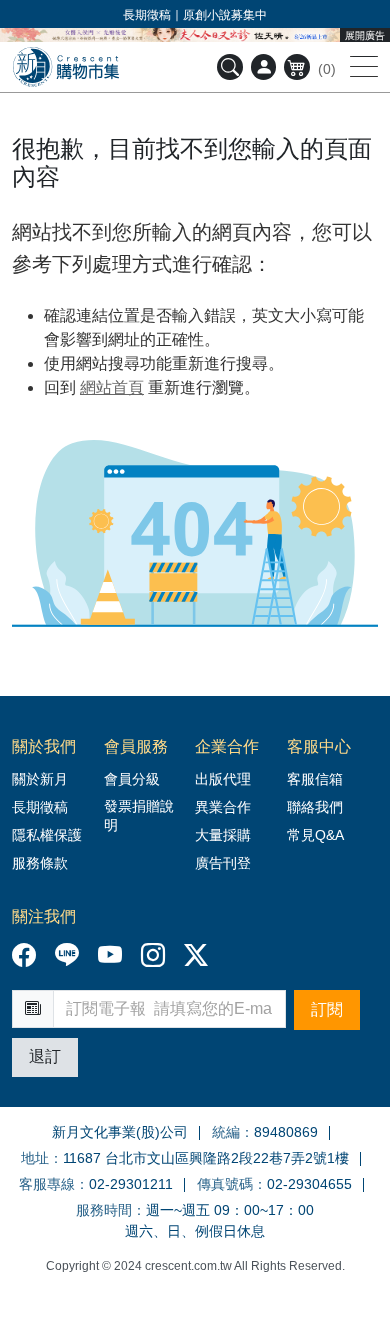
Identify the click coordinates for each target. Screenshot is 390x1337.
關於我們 (44, 746)
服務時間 (104, 1210)
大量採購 (223, 835)
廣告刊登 (223, 863)
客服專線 (47, 1184)
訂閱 (327, 1009)
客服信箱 (315, 779)
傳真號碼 (225, 1184)
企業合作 (227, 746)
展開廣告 (365, 35)
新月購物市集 (65, 67)
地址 (35, 1158)
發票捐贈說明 (139, 816)
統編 (226, 1132)
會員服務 (136, 746)
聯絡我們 (315, 807)
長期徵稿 (40, 807)
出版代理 (227, 779)
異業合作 (223, 807)
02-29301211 (131, 1184)
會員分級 (132, 779)
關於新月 (40, 779)
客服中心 (319, 746)
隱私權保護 (47, 835)
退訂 (45, 1056)
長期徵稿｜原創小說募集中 (195, 15)
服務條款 (40, 863)
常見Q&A (315, 835)
